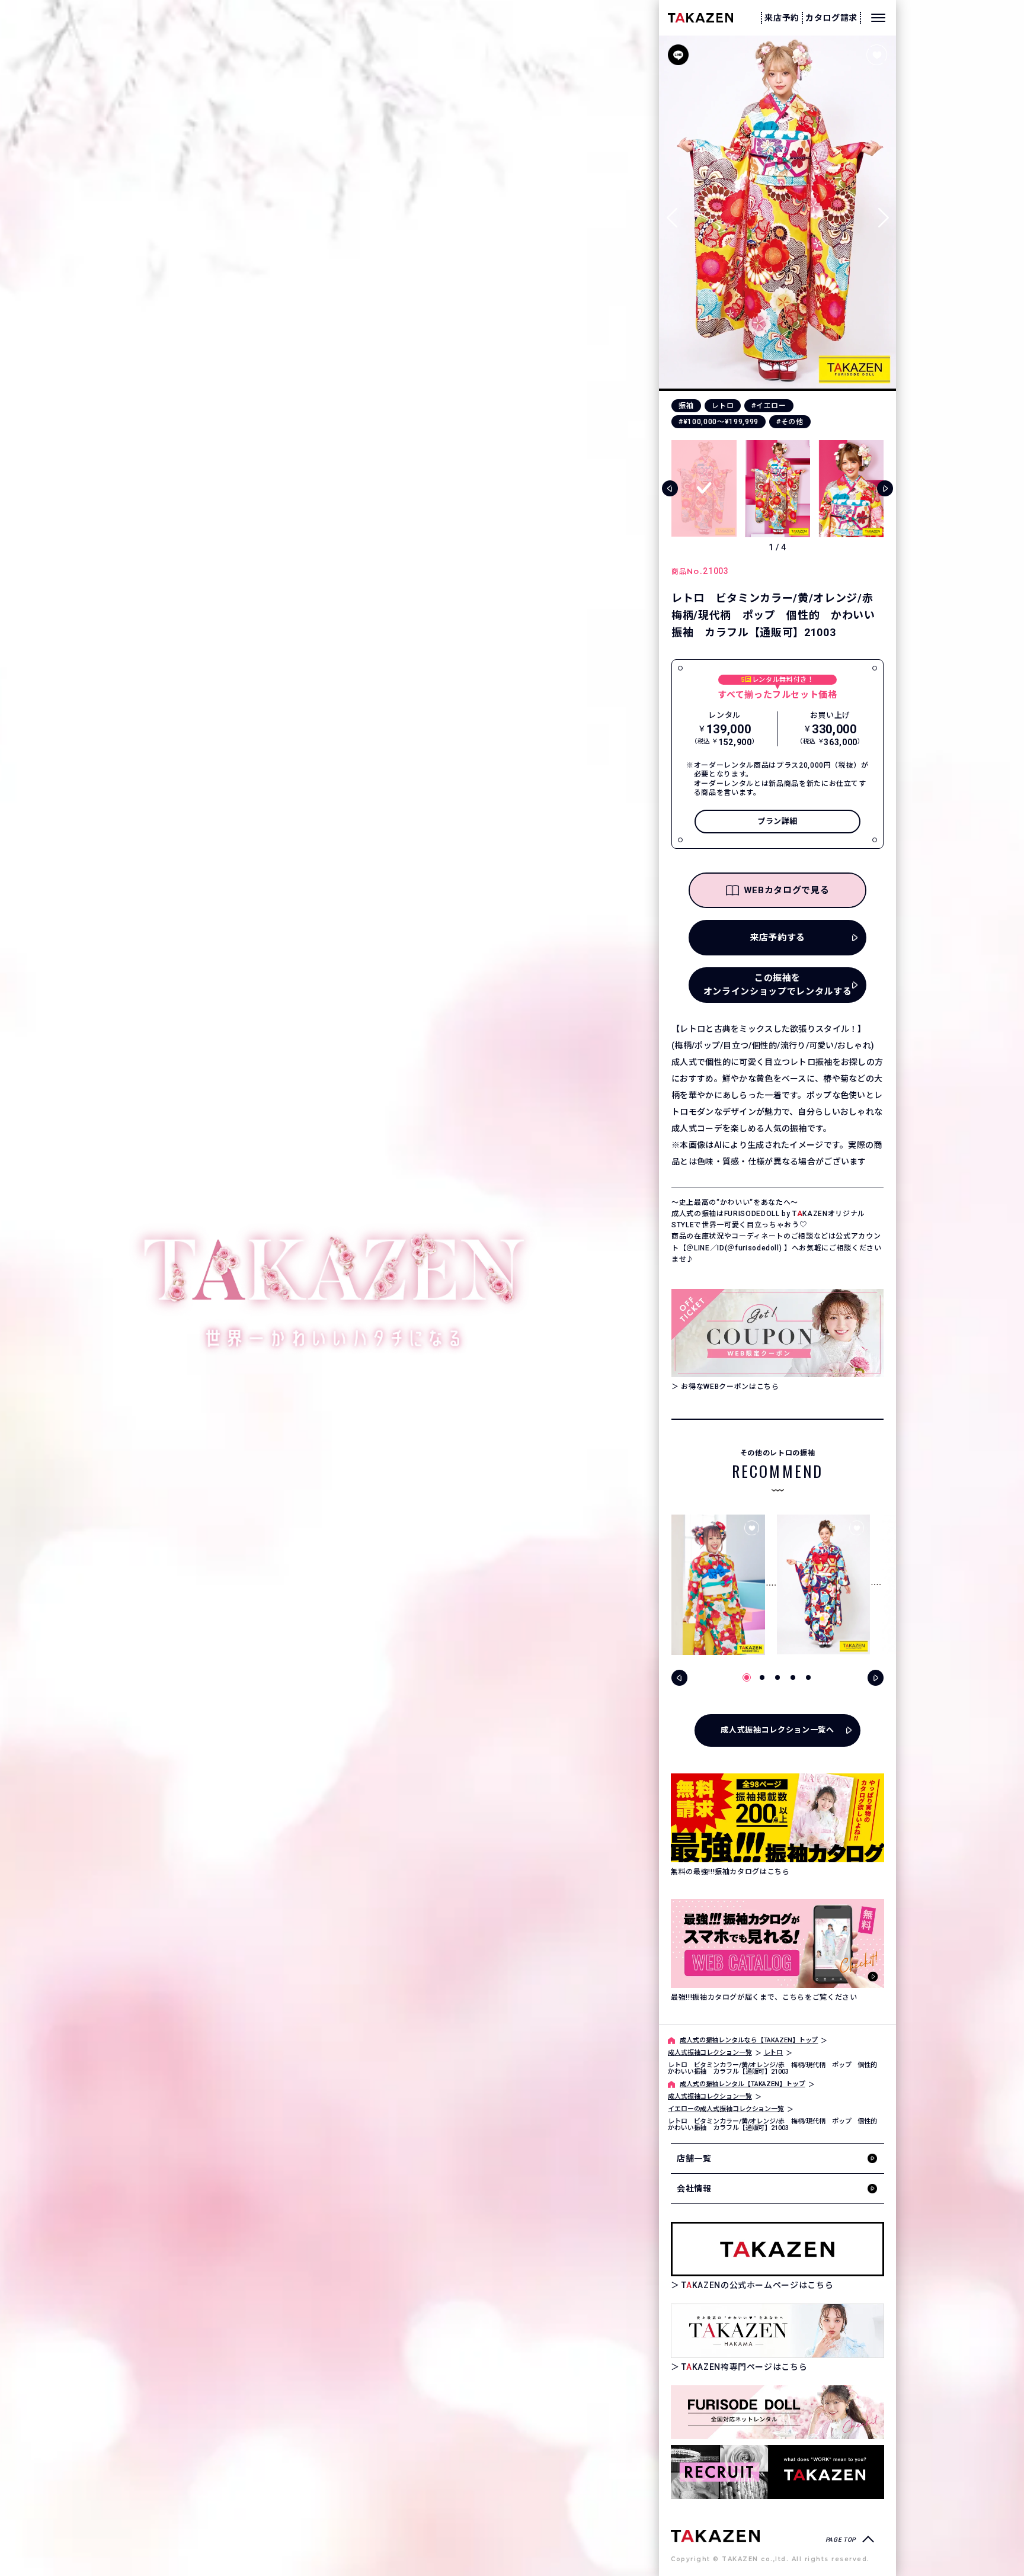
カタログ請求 (831, 18)
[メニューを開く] (878, 18)
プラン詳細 (777, 821)
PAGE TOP (841, 2540)
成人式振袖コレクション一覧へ (777, 1730)
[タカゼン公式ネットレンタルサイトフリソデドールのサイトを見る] (777, 2412)
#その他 (790, 422)
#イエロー (769, 406)
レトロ (723, 406)
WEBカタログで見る (787, 890)
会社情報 (694, 2189)
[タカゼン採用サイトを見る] (777, 2472)
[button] (883, 213)
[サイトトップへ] (715, 2535)
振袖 (686, 406)
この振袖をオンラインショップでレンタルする (777, 985)
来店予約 (782, 18)
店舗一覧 (694, 2158)
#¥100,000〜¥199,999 (719, 422)
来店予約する (777, 938)
